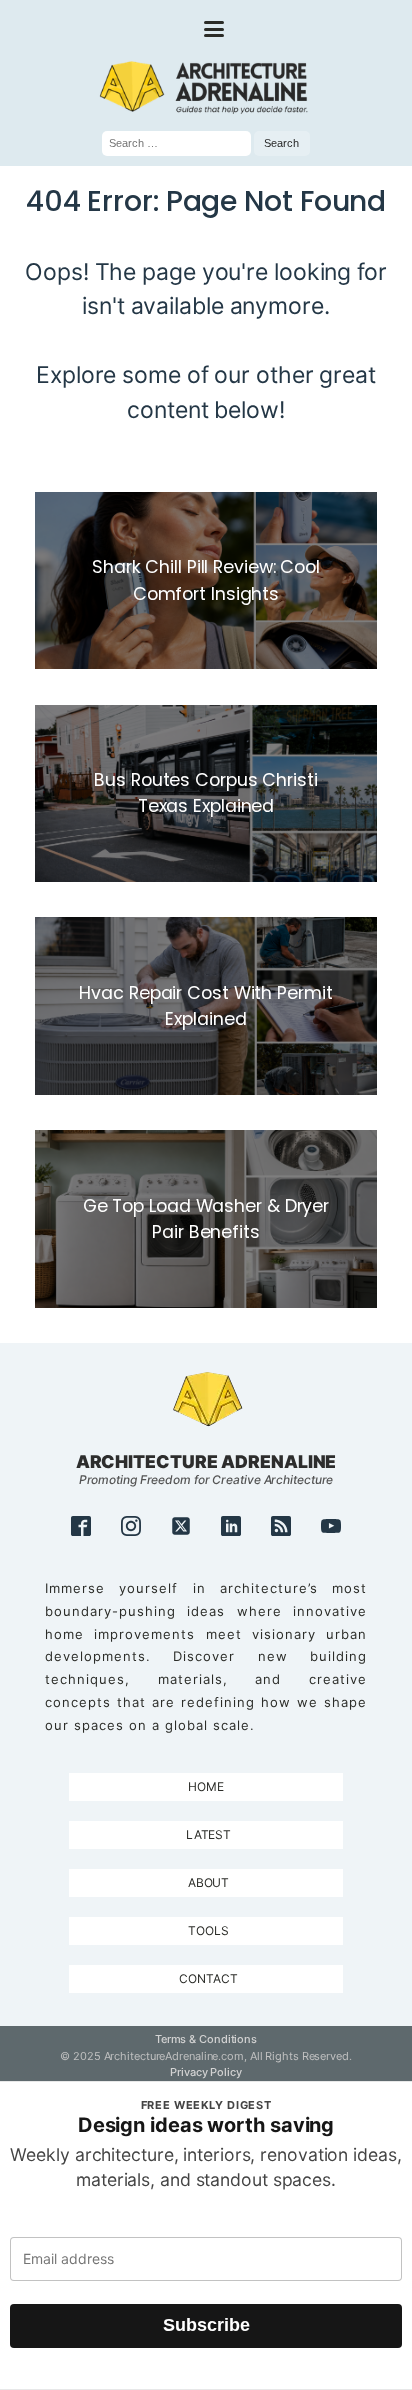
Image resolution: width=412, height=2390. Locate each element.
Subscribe (206, 2325)
